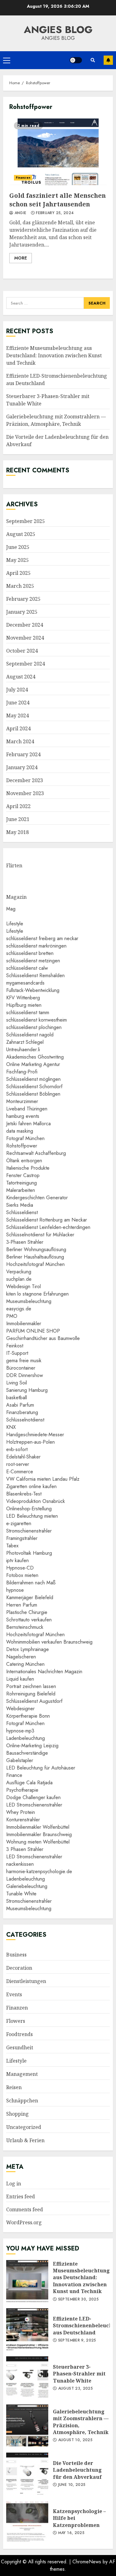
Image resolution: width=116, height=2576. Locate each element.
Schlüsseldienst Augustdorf (34, 1701)
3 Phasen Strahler (25, 1849)
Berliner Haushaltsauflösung (35, 1257)
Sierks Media (20, 1205)
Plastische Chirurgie (27, 1612)
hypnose (15, 1590)
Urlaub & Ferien (25, 2140)
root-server (18, 1464)
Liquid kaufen (20, 1679)
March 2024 (20, 741)
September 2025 (26, 521)
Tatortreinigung (21, 1183)
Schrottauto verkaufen (29, 1620)
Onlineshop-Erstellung (29, 1509)
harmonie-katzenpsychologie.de (39, 1871)
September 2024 (26, 664)
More (21, 258)
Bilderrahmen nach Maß (31, 1583)
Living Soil (17, 1383)
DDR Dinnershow (25, 1375)
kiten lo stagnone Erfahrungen (37, 1294)
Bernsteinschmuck (25, 1627)
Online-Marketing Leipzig (32, 1746)
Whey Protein (21, 1812)
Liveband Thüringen (27, 1109)
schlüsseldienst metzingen (33, 961)
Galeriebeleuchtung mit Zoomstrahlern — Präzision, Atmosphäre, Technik (56, 420)
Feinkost (15, 1346)
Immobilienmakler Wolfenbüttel (38, 1827)
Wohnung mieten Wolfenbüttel (38, 1842)
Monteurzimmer (22, 1101)
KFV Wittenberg (23, 998)
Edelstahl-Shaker (23, 1457)
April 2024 (18, 728)
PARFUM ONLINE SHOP (33, 1331)
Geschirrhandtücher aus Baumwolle (43, 1338)
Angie (20, 213)
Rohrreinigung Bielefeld (31, 1694)
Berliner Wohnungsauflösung (36, 1249)
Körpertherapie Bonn (28, 1716)
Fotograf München (25, 1138)
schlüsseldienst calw (27, 968)
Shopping (17, 2114)
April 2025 (18, 573)
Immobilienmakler (24, 1323)
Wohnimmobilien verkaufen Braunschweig (49, 1642)
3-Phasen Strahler (25, 1242)
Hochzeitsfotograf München (35, 1264)
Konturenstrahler (23, 1820)
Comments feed (25, 2209)
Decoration (19, 1968)
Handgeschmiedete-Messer (35, 1435)
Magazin (16, 897)
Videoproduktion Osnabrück (36, 1501)
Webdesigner (20, 1709)
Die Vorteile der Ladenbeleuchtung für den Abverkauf (27, 2474)
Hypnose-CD (20, 1568)
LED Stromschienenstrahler (34, 1805)
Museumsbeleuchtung (29, 1301)
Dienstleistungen (26, 1981)
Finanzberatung (22, 1412)
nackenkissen (20, 1864)
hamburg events (23, 1116)
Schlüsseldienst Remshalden (35, 975)
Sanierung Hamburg (27, 1390)
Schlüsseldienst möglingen (33, 1079)
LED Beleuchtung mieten (32, 1516)
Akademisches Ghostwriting (35, 1057)
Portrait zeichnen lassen (31, 1686)
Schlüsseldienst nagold (30, 1035)
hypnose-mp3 (20, 1731)
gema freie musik (24, 1361)
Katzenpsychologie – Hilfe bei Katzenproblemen (27, 2522)
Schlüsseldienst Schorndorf (34, 1087)
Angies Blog (58, 30)
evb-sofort (17, 1449)
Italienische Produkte (28, 1168)
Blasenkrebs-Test (24, 1494)
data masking (20, 1131)
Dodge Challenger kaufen (33, 1797)
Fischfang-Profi (22, 1072)
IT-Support (17, 1353)
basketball (17, 1398)
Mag (11, 909)
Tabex (12, 1546)
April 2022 (18, 806)
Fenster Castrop (23, 1175)
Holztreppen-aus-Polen (30, 1442)
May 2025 (17, 560)
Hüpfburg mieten (24, 1005)
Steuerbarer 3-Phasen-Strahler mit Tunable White (27, 2377)
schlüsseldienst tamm (28, 1012)
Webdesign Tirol (24, 1286)
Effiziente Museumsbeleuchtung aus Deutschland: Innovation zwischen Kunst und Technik (54, 355)
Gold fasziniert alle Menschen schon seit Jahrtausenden (58, 151)
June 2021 (18, 819)
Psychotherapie (22, 1790)
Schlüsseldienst (22, 1212)
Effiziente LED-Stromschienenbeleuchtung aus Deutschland (27, 2329)
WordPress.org (24, 2222)
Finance (14, 1775)
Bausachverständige (27, 1753)
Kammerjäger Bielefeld (30, 1597)
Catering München (25, 1664)
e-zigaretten (19, 1523)
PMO (12, 1316)
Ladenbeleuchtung (26, 1738)
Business (16, 1955)
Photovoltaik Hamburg (29, 1553)
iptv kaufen (17, 1560)
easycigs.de (19, 1309)
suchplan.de (19, 1279)
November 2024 (25, 638)
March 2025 (20, 586)
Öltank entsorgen (24, 1161)
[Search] (93, 60)
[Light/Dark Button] (76, 60)
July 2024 (17, 690)
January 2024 (22, 767)
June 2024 (18, 703)
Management (22, 2074)
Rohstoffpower (22, 1146)
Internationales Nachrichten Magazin (44, 1672)
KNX (11, 1427)
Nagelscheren (21, 1657)
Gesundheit (20, 2047)
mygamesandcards (25, 983)
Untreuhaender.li (23, 1049)
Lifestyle (15, 924)
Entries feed (21, 2196)
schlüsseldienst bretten (30, 953)
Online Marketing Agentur (33, 1064)
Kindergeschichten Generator (37, 1198)
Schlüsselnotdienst (25, 1420)
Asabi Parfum (20, 1405)
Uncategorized (24, 2127)
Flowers (16, 2021)
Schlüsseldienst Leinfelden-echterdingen (48, 1227)
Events (14, 1994)
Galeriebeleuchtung (27, 1886)
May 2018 (17, 832)
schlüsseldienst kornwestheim (37, 1020)
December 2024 (25, 625)
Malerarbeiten (21, 1190)
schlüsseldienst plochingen (34, 1027)
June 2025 (18, 547)
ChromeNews (87, 2562)
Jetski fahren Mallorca (28, 1124)
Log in (14, 2184)
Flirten (14, 865)
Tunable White (21, 1894)
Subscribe (108, 60)
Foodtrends (19, 2034)
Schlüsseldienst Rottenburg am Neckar (47, 1220)
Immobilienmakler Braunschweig (39, 1834)
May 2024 (17, 716)
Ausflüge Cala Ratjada (29, 1783)
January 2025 (22, 612)
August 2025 (21, 534)
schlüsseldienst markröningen (36, 946)
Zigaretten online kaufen (31, 1486)
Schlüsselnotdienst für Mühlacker (40, 1235)
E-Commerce (20, 1472)
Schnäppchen (22, 2101)
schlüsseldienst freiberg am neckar (42, 938)
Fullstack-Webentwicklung (33, 990)
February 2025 (23, 599)
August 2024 (21, 677)
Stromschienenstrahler (29, 1531)
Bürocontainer (21, 1368)
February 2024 (23, 754)
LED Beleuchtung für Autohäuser (41, 1768)
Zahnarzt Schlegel (25, 1042)
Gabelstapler (20, 1760)
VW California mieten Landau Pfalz (43, 1479)
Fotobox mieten (22, 1575)
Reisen (14, 2087)
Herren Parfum (22, 1605)
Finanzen (23, 178)
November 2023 (25, 793)
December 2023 (25, 780)
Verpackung (19, 1272)
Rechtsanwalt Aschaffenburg (36, 1153)
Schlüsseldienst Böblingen (33, 1094)
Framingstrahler (22, 1538)
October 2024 (22, 651)
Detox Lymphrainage (28, 1649)
